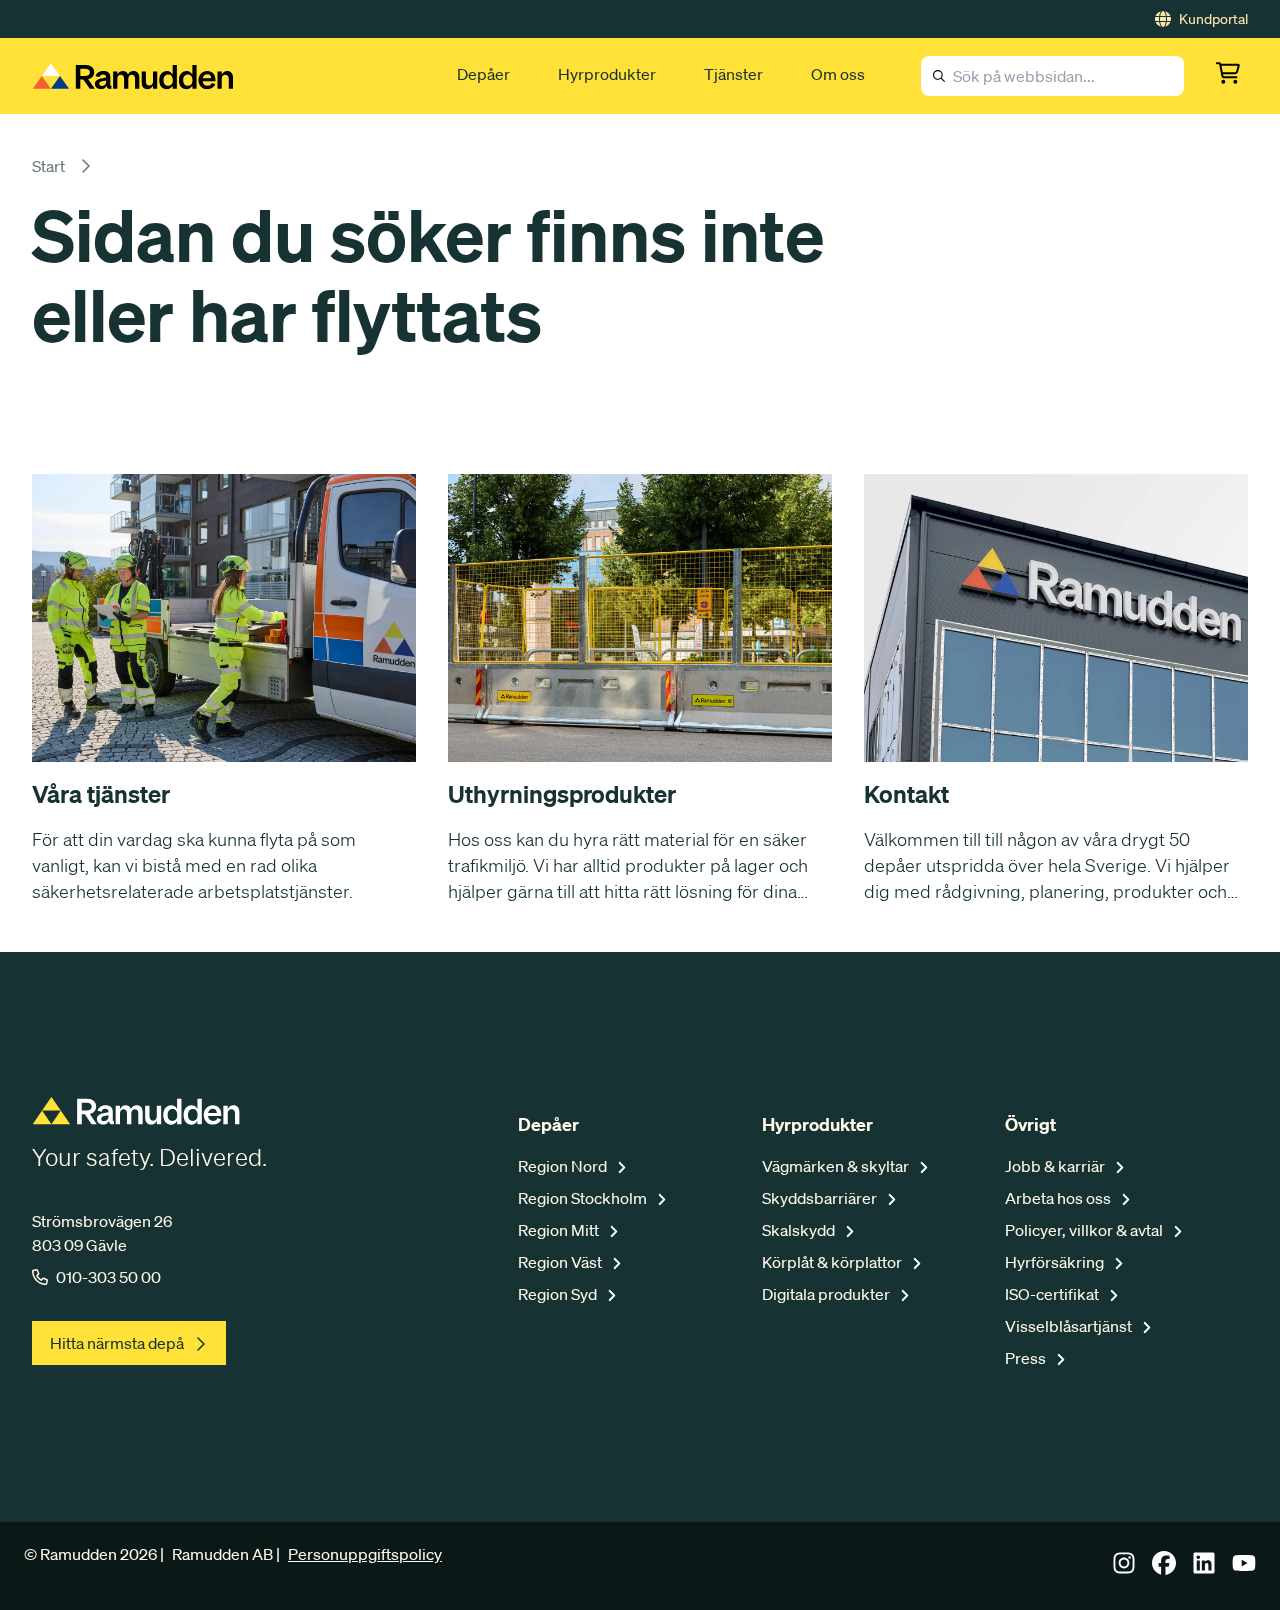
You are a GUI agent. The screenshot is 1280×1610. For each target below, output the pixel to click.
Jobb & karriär (1056, 1166)
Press (1027, 1358)
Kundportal (1213, 19)
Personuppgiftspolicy (365, 1554)
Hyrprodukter (607, 74)
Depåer (483, 74)
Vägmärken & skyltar (837, 1166)
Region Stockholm (584, 1198)
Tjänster (733, 74)
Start (48, 166)
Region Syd (559, 1294)
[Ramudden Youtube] (1244, 1569)
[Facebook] (1164, 1569)
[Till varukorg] (1232, 76)
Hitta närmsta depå (117, 1343)
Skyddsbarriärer (821, 1198)
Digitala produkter (827, 1294)
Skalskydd (800, 1230)
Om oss (838, 74)
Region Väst (561, 1262)
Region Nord (564, 1166)
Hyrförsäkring (1056, 1262)
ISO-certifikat (1053, 1294)
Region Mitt (560, 1230)
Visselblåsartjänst (1070, 1326)
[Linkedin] (1204, 1569)
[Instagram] (1124, 1569)
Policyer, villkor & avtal (1085, 1230)
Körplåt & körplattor (833, 1262)
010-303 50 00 (108, 1277)
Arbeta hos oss (1059, 1198)
